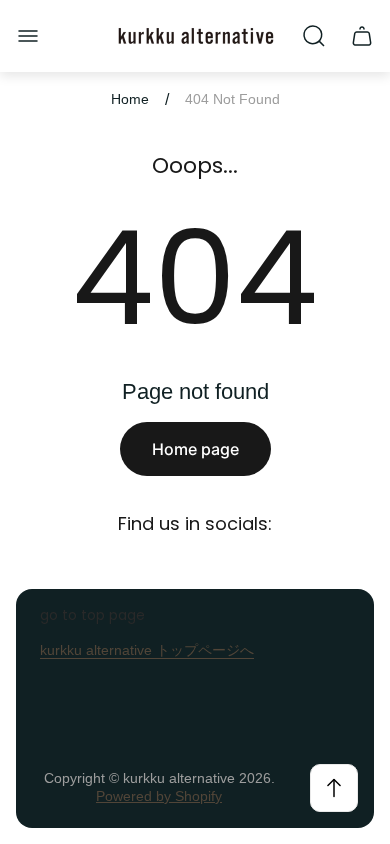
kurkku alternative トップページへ (147, 650)
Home (130, 99)
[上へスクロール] (334, 788)
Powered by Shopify (159, 796)
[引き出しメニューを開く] (28, 36)
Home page (195, 449)
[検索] (314, 36)
